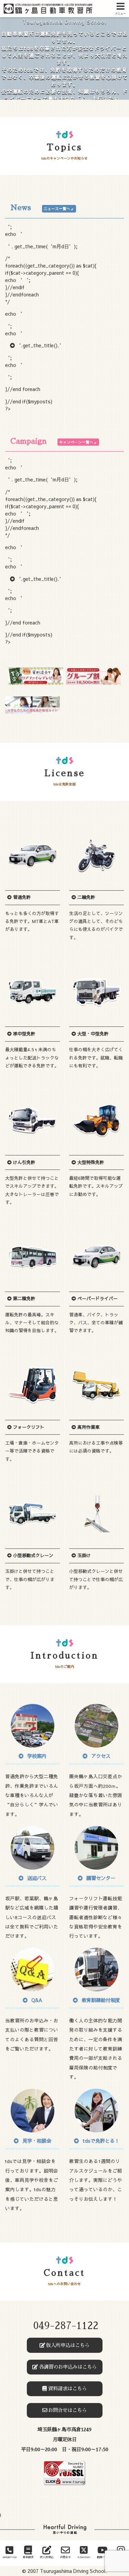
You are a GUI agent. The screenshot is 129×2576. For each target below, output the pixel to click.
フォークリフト (28, 1427)
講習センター (100, 1878)
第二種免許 (24, 1298)
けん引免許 (24, 1162)
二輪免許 (86, 897)
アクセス (100, 1756)
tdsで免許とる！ (100, 2141)
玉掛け (83, 1555)
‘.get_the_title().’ (40, 345)
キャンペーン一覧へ (77, 442)
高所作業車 (88, 1427)
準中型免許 (24, 1034)
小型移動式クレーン (33, 1555)
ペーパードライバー (97, 1298)
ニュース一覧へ (57, 209)
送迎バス (36, 1878)
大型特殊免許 (90, 1162)
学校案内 (36, 1756)
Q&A (36, 2000)
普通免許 (21, 897)
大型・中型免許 (92, 1034)
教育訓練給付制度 (100, 2000)
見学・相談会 (36, 2141)
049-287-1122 (66, 2326)
